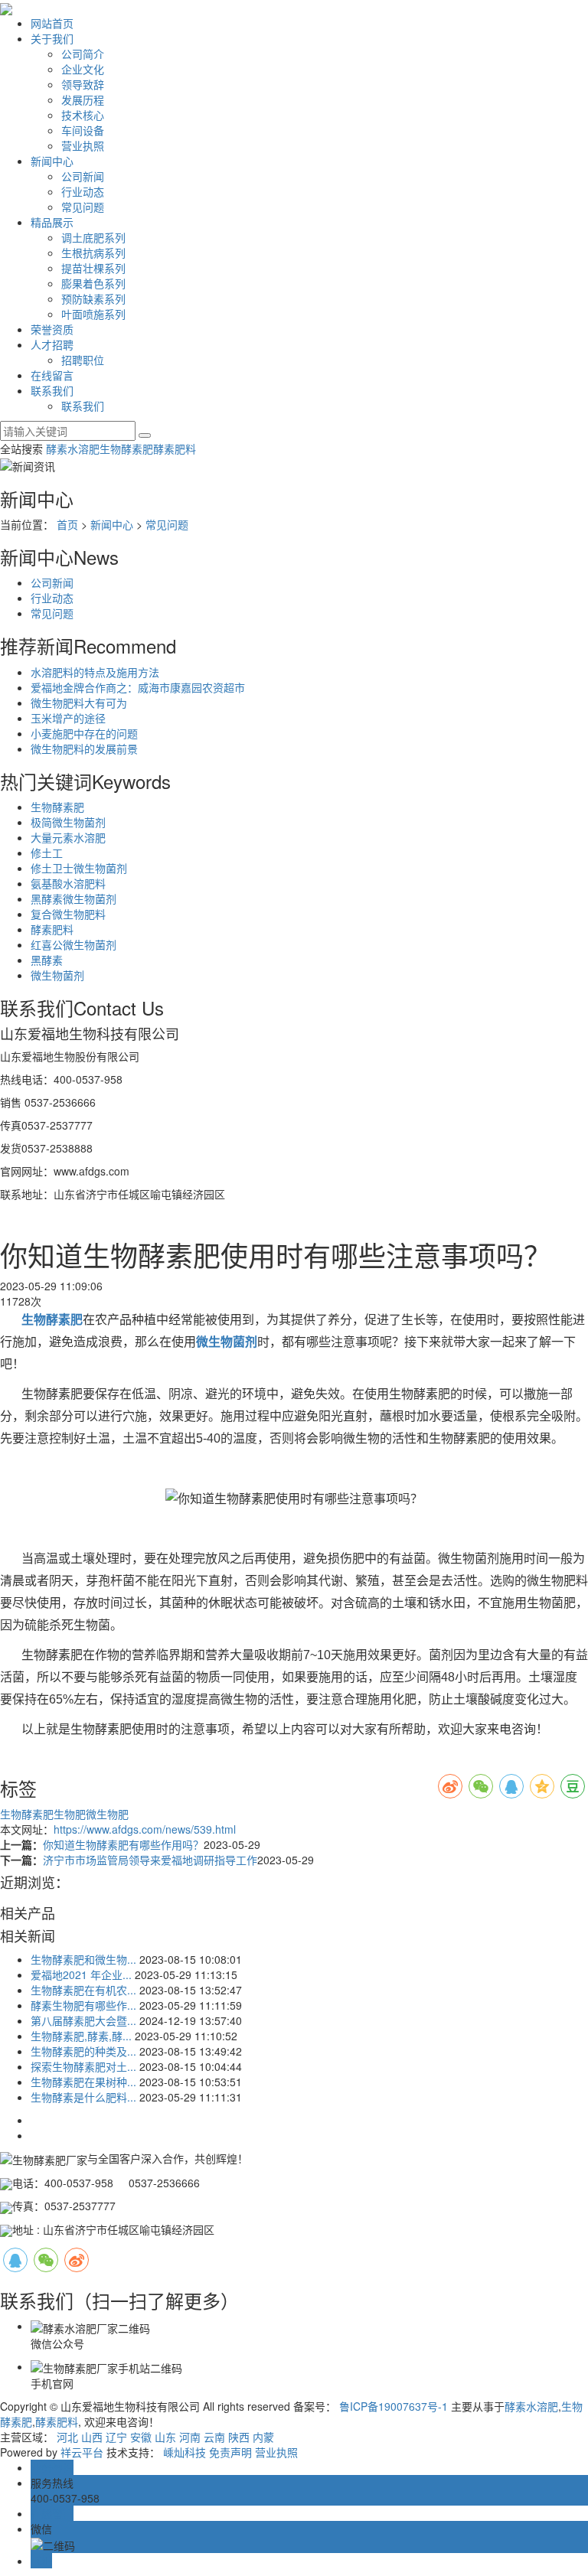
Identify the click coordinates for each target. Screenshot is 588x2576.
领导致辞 (83, 84)
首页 (67, 524)
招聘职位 (83, 360)
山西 (92, 2437)
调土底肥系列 (93, 237)
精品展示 (52, 222)
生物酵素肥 (126, 448)
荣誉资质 (52, 329)
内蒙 (263, 2437)
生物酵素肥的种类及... (83, 2051)
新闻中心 (52, 161)
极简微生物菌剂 (68, 822)
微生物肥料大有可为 (79, 703)
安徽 (141, 2437)
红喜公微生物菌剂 (73, 944)
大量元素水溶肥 (68, 837)
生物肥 (70, 1814)
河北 (67, 2437)
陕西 (239, 2437)
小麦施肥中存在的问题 (84, 733)
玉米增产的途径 (68, 718)
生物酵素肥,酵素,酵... (81, 2036)
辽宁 (116, 2437)
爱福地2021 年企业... (81, 1974)
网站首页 (52, 23)
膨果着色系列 (93, 283)
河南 (190, 2437)
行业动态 (83, 191)
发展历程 (83, 99)
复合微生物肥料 (68, 914)
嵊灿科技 (185, 2452)
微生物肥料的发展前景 (84, 748)
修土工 (47, 853)
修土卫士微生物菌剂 (79, 868)
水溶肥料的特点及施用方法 (95, 672)
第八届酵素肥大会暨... (83, 2020)
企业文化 (83, 69)
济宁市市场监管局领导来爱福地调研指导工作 (150, 1860)
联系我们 (52, 390)
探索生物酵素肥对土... (83, 2066)
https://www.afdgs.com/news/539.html (145, 1829)
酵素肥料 (175, 448)
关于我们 (52, 38)
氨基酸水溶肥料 (68, 883)
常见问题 (83, 207)
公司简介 (83, 54)
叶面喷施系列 (93, 314)
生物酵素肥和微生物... (83, 1959)
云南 (214, 2437)
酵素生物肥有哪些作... (83, 2005)
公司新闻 (83, 176)
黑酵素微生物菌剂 (73, 898)
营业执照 (83, 145)
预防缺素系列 (93, 298)
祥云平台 (82, 2452)
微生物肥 (107, 1814)
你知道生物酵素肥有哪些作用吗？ (123, 1844)
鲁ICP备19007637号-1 (394, 2406)
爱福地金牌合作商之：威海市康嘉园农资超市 (138, 687)
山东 (165, 2437)
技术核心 (83, 115)
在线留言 (52, 375)
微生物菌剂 (57, 975)
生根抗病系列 (93, 253)
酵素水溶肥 (73, 448)
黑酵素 (47, 960)
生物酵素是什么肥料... (83, 2097)
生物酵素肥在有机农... (83, 1990)
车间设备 (83, 130)
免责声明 (230, 2452)
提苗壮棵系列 (93, 268)
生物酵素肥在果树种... (83, 2082)
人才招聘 (52, 344)
